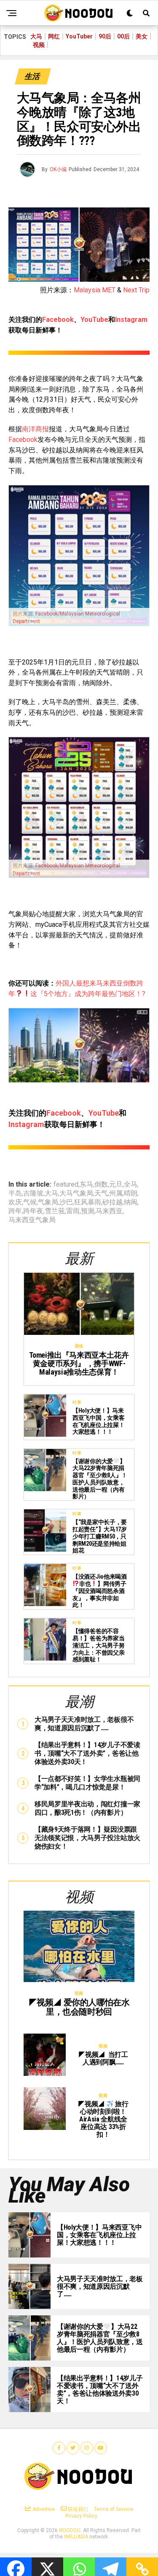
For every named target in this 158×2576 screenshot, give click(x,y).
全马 (131, 1185)
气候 (30, 1202)
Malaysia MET (95, 290)
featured (66, 1185)
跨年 (15, 1211)
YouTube (94, 320)
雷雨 (73, 1211)
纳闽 (131, 1202)
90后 (105, 36)
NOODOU (70, 2530)
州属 (116, 1193)
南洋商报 (35, 429)
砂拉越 (112, 1202)
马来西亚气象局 (32, 1220)
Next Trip (136, 290)
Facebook (58, 320)
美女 (142, 36)
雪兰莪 (55, 1211)
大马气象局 (76, 1193)
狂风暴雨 (88, 1202)
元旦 (116, 1185)
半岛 (15, 1193)
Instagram (131, 320)
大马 (36, 36)
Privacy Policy (81, 2516)
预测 (88, 1211)
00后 (123, 36)
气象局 (48, 1202)
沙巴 (66, 1202)
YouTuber (79, 36)
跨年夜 (33, 1211)
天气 (101, 1193)
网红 (54, 36)
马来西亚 (109, 1211)
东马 (86, 1185)
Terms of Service (114, 2509)
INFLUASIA (76, 2537)
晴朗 (131, 1193)
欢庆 (15, 1202)
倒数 (101, 1185)
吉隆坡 (33, 1193)
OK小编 (58, 169)
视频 (39, 45)
